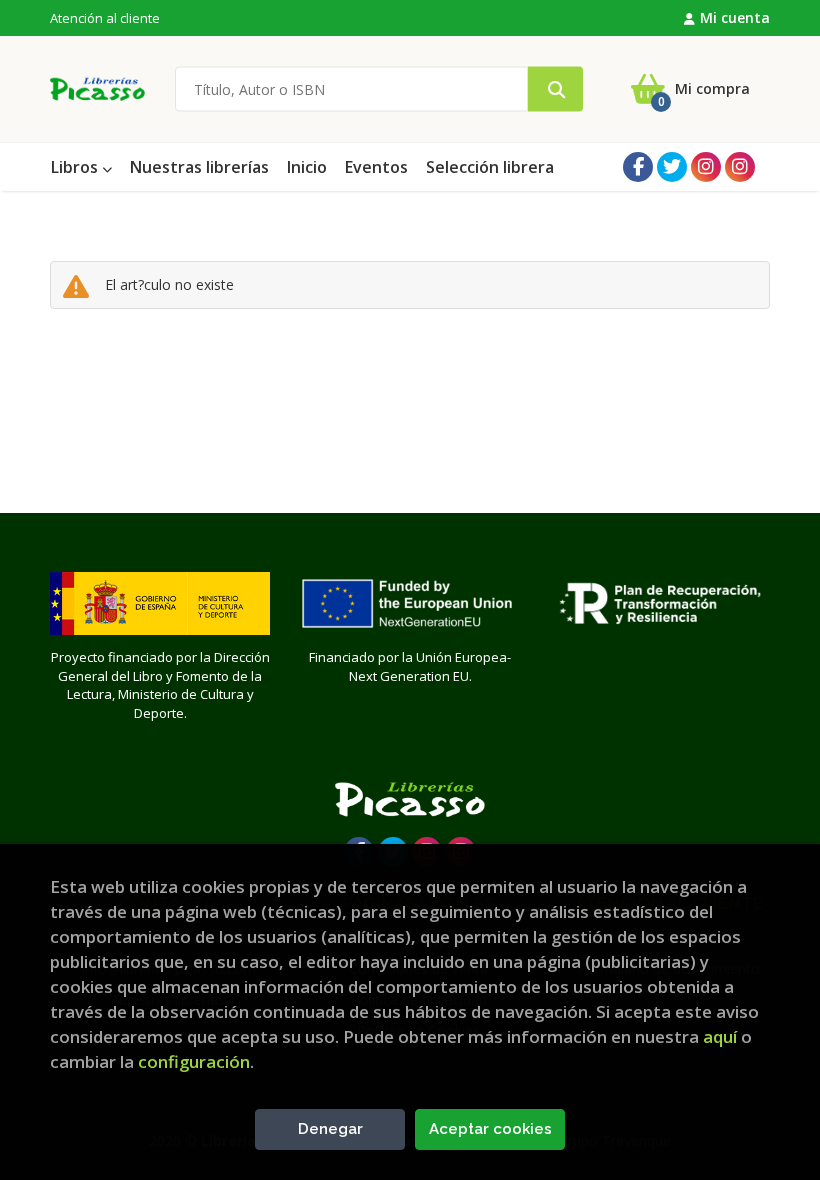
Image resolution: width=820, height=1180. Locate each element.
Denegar (330, 1129)
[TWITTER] (672, 167)
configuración (194, 1061)
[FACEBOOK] (638, 167)
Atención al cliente (105, 18)
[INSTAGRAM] (706, 167)
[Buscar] (555, 89)
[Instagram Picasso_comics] (740, 167)
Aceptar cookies (490, 1129)
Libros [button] (76, 167)
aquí (720, 1036)
